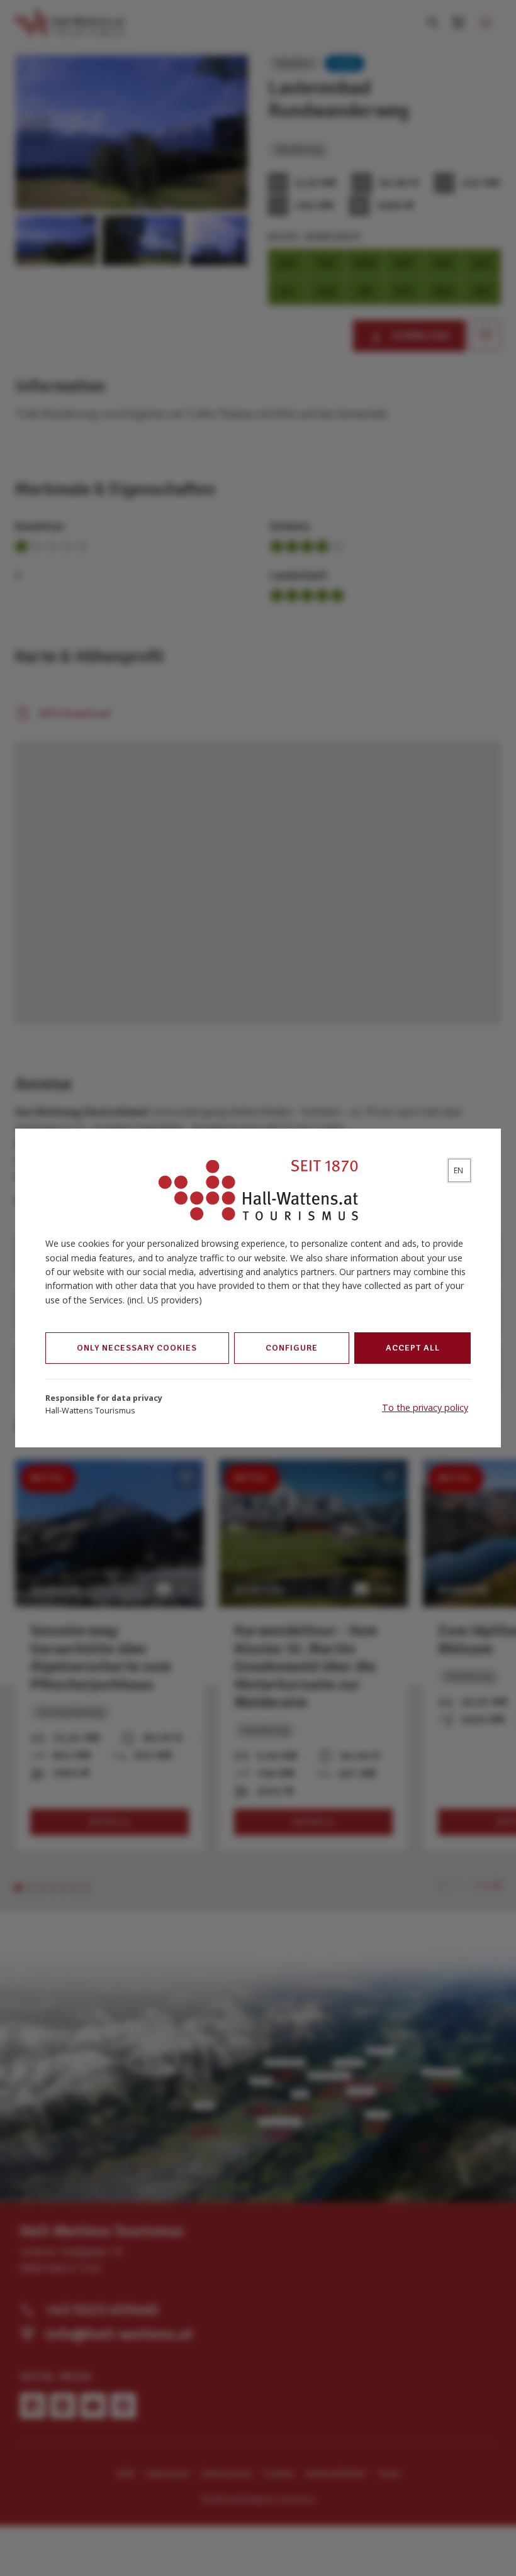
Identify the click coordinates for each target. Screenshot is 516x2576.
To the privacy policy (425, 1407)
